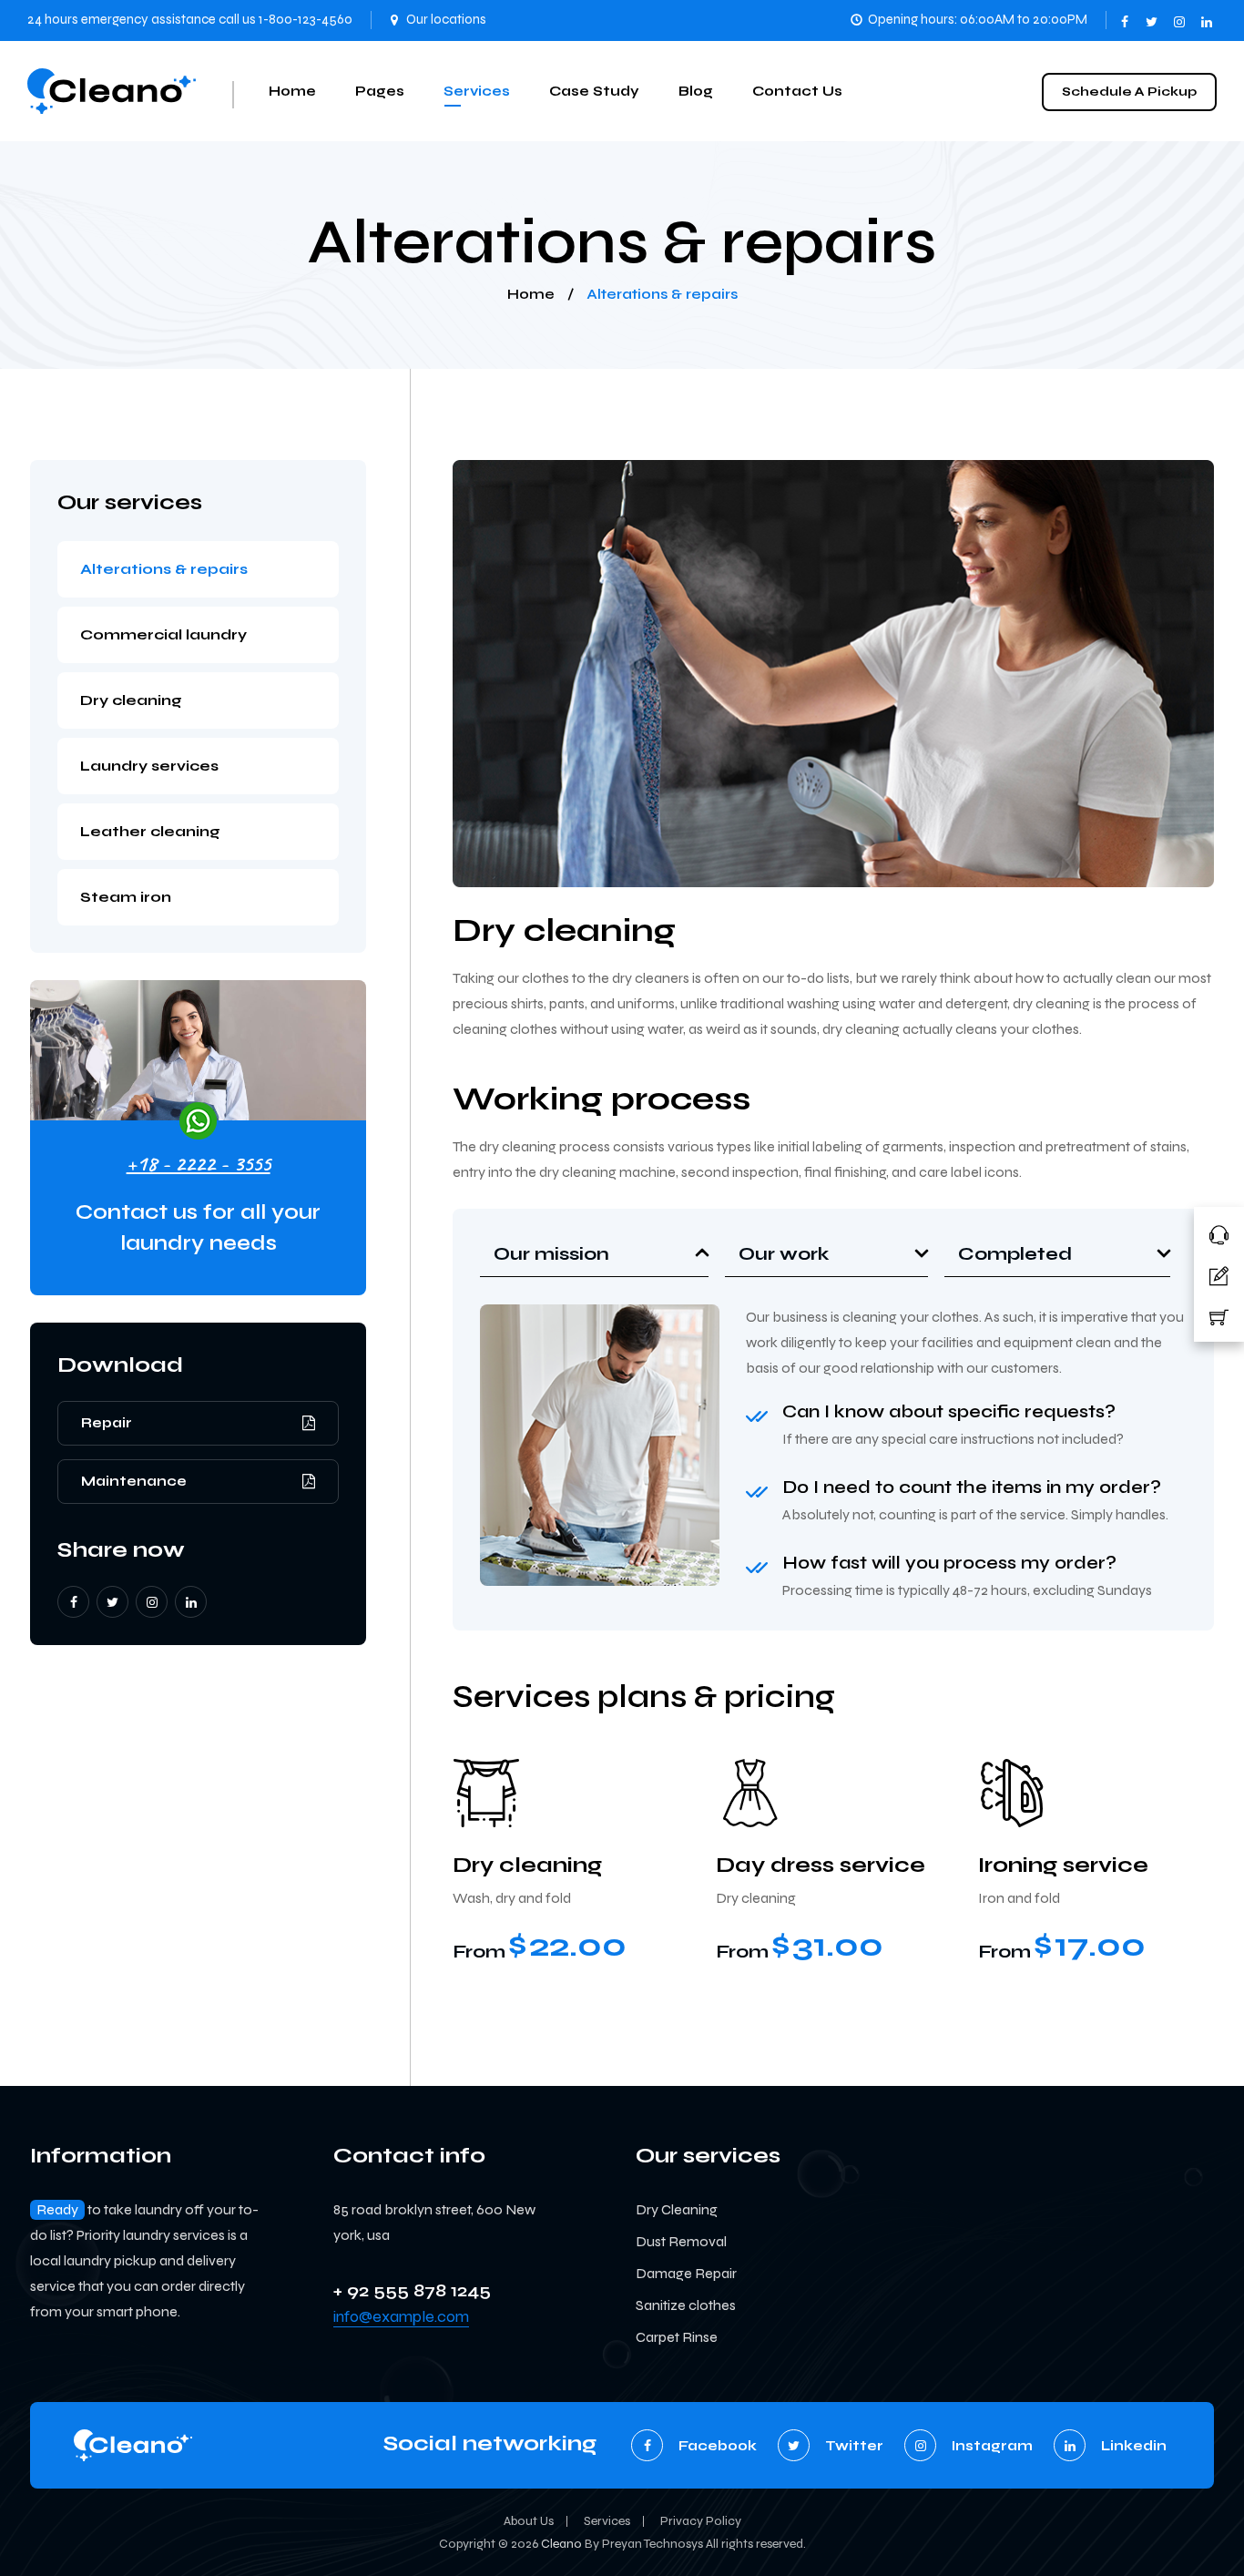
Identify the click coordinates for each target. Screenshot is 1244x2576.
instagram (1180, 16)
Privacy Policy (701, 2521)
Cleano (561, 2544)
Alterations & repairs (164, 569)
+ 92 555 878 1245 (412, 2290)
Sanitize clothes (686, 2305)
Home (292, 91)
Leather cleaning (150, 831)
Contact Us (797, 91)
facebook (1126, 16)
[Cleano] (112, 91)
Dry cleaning (131, 700)
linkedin (1208, 16)
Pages (380, 91)
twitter (1153, 16)
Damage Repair (686, 2273)
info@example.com (401, 2316)
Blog (696, 91)
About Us (529, 2521)
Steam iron (126, 897)
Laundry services (149, 766)
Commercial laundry (163, 634)
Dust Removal (681, 2241)
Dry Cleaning (677, 2209)
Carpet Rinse (677, 2337)
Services (477, 91)
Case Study (594, 91)
